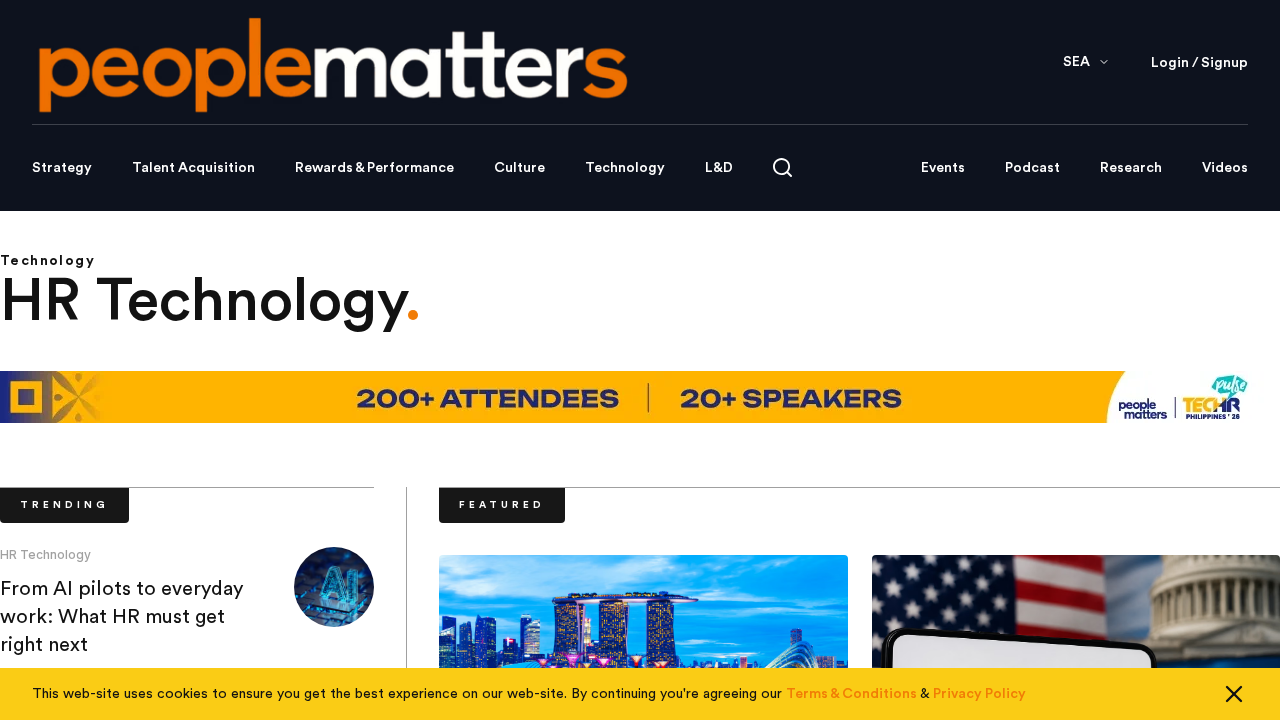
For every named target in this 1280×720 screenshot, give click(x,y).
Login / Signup (1199, 63)
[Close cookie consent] (1234, 694)
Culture (519, 168)
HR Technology (45, 554)
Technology (625, 168)
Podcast (1032, 168)
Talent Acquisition (193, 168)
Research (1131, 168)
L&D (719, 168)
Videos (1225, 168)
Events (943, 168)
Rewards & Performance (374, 168)
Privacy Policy (979, 694)
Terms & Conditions (851, 694)
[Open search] (782, 167)
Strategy (62, 168)
